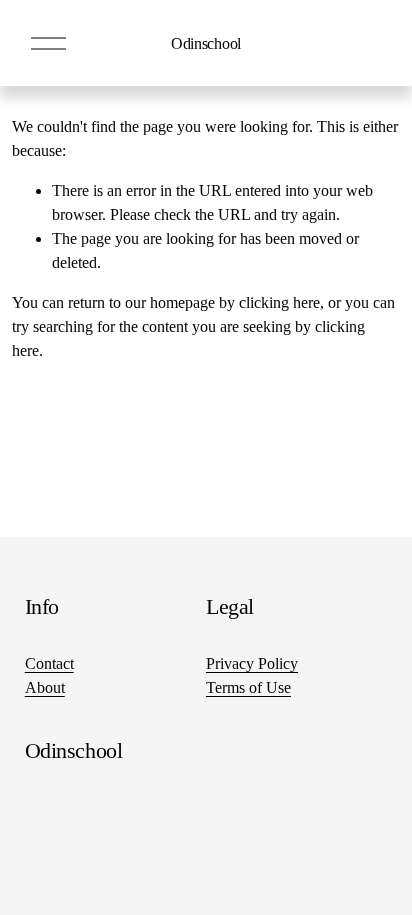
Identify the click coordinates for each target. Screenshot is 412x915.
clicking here (279, 302)
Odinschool (206, 43)
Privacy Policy (252, 663)
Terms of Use (248, 687)
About (45, 687)
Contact (49, 663)
